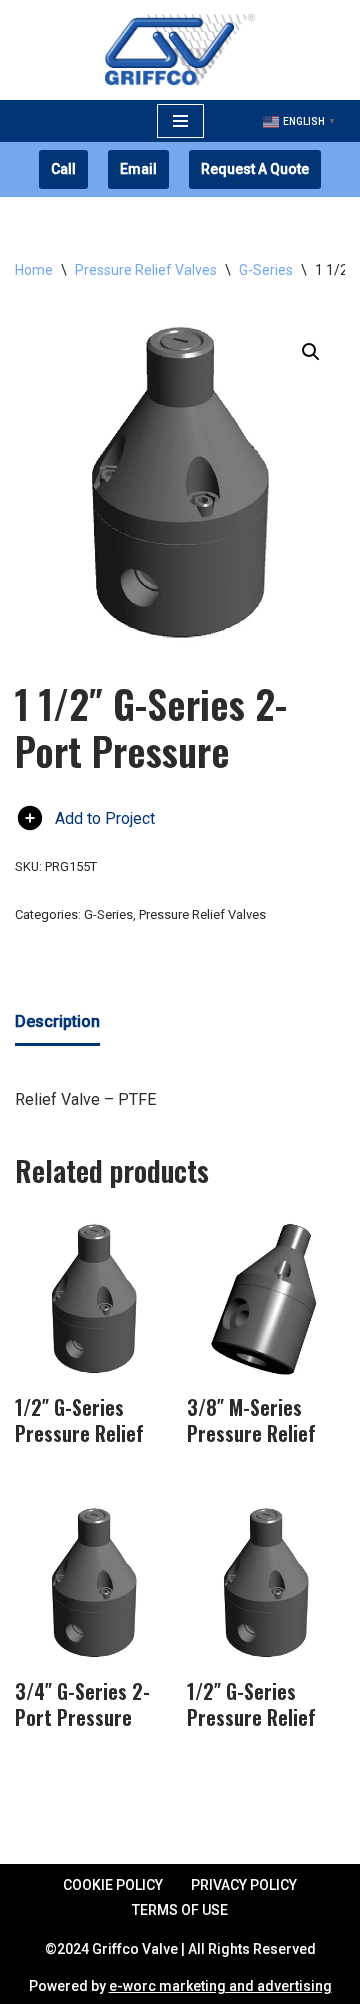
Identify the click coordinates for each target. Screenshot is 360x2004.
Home (34, 270)
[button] (311, 352)
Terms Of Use (180, 1910)
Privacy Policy (244, 1885)
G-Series (266, 270)
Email (138, 169)
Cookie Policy (113, 1885)
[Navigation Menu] (180, 121)
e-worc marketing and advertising (220, 1986)
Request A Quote (255, 169)
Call (63, 169)
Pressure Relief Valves (146, 270)
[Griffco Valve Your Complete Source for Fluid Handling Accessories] (180, 50)
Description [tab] (57, 1021)
